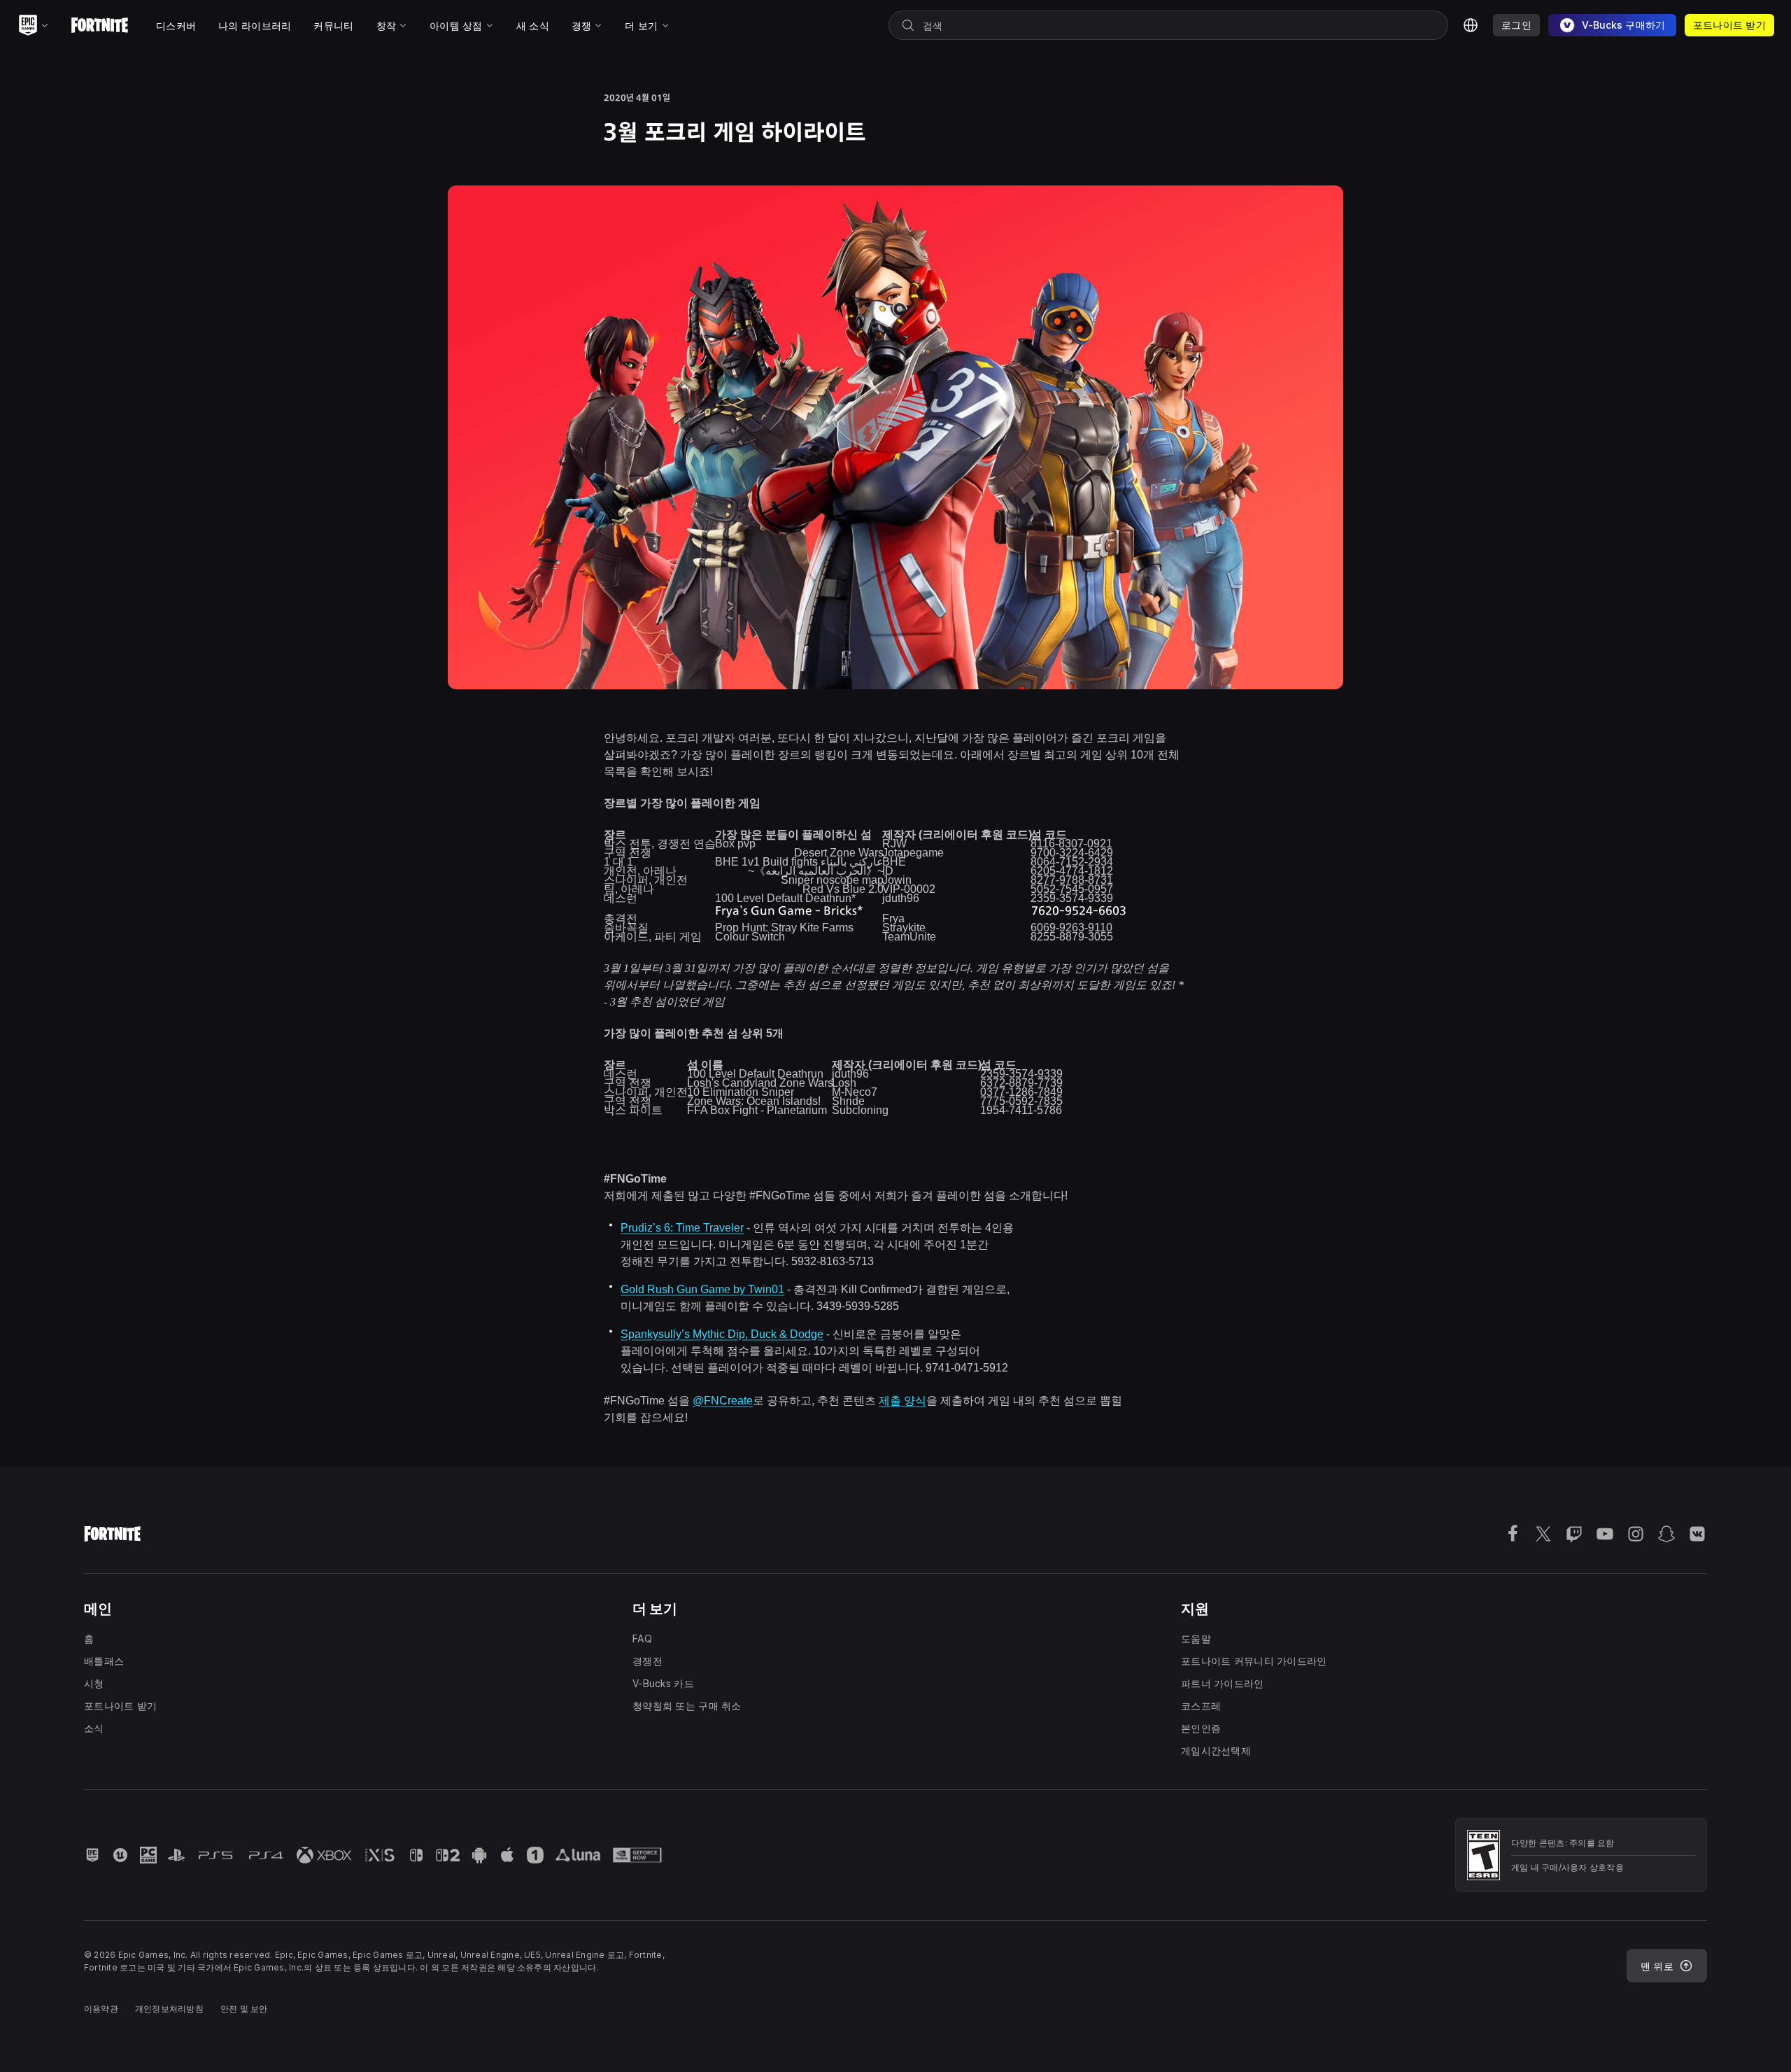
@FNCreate (723, 1401)
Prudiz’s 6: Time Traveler (682, 1228)
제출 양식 (902, 1401)
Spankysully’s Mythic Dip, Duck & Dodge (722, 1334)
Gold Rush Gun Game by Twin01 (702, 1289)
